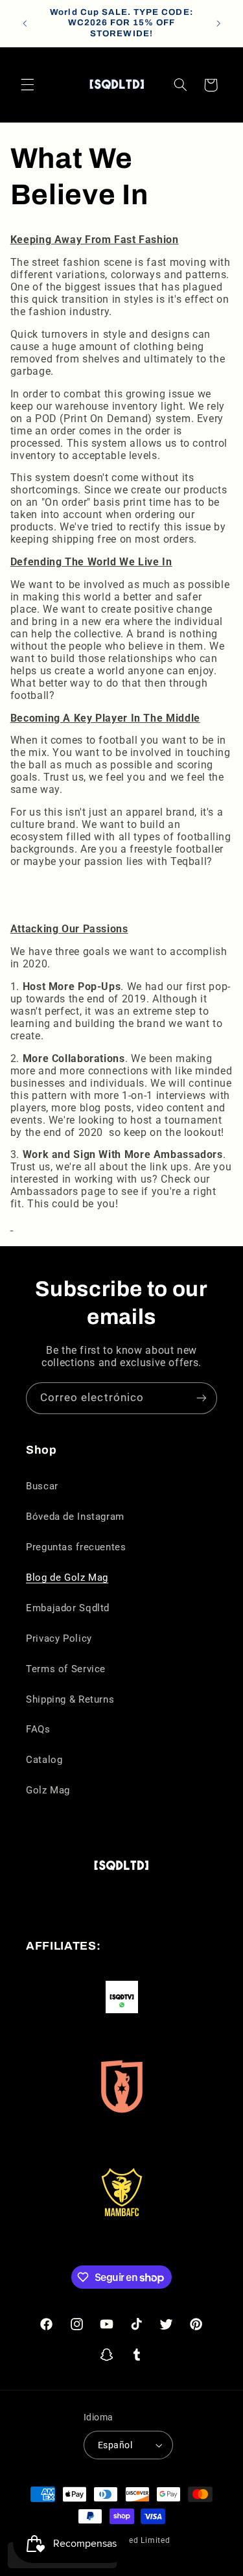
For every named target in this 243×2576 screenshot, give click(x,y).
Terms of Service (66, 1669)
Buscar (42, 1486)
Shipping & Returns (70, 1699)
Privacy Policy (59, 1638)
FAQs (38, 1729)
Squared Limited (138, 2540)
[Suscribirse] (202, 1398)
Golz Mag (48, 1790)
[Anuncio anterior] (25, 23)
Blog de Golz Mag (67, 1578)
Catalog (44, 1760)
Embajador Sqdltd (68, 1608)
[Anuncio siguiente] (218, 23)
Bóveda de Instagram (75, 1517)
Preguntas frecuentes (76, 1547)
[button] (27, 85)
